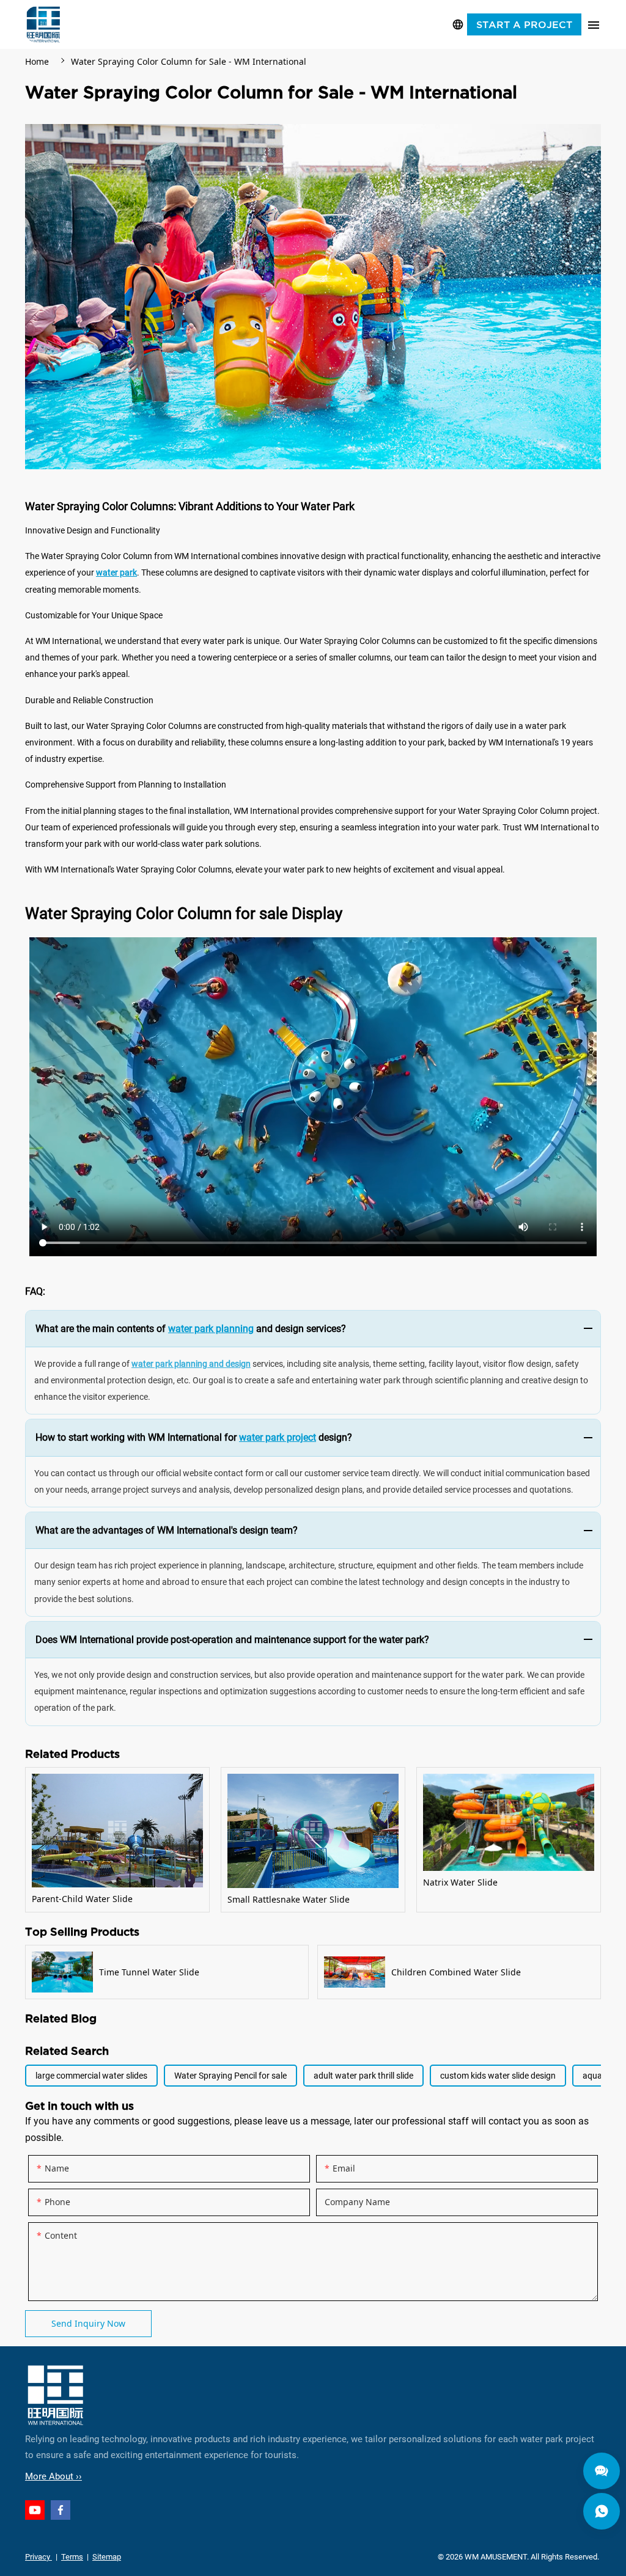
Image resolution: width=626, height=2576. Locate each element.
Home (37, 61)
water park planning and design (191, 1364)
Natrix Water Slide (509, 1840)
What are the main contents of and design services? (191, 1329)
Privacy (39, 2557)
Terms (72, 2557)
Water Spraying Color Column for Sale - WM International (189, 61)
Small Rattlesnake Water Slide (313, 1840)
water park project (278, 1437)
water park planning (211, 1329)
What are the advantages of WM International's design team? (167, 1530)
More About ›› (53, 2476)
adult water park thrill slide (363, 2076)
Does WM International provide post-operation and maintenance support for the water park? (232, 1640)
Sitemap (107, 2557)
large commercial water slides (91, 2076)
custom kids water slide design (498, 2076)
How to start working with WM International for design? (194, 1437)
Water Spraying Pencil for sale (230, 2076)
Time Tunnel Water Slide (167, 1972)
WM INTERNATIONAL (43, 24)
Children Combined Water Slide (459, 1972)
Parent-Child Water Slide (117, 1840)
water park (116, 573)
